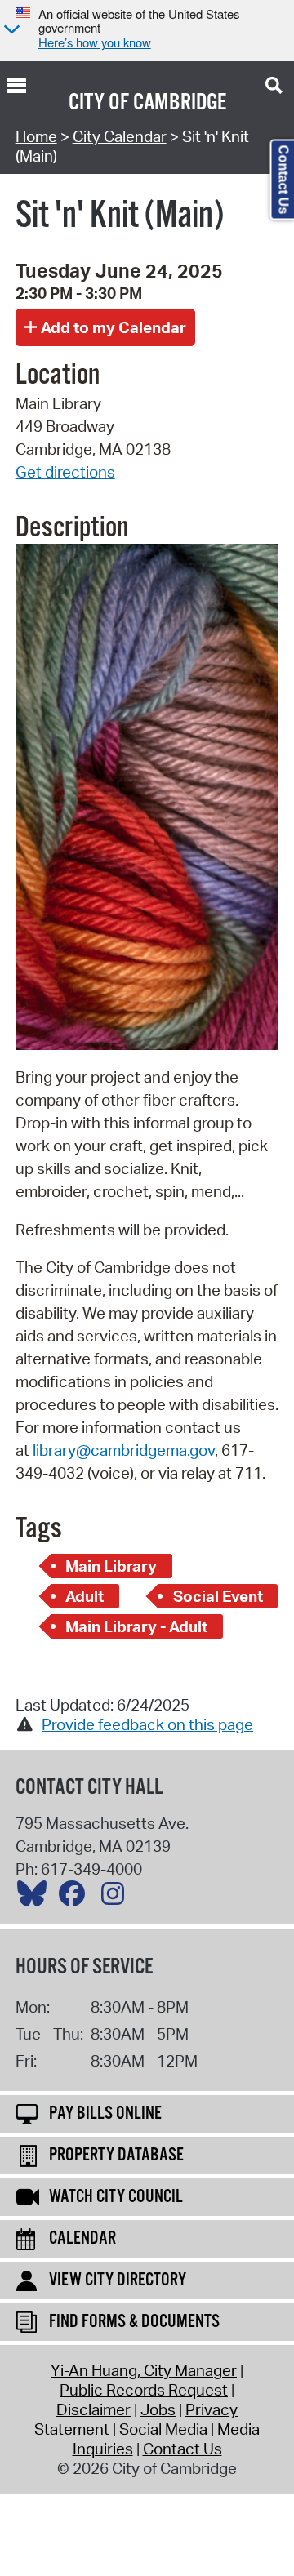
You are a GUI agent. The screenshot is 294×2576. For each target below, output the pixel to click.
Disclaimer (94, 2409)
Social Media (163, 2429)
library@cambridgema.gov (124, 1450)
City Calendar (120, 136)
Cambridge (180, 103)
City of (99, 103)
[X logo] (36, 1898)
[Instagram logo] (117, 1898)
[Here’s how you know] (10, 31)
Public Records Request (144, 2390)
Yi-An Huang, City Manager (144, 2370)
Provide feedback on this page (147, 1724)
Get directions (65, 472)
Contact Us (183, 2449)
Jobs (158, 2409)
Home (36, 136)
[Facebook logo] (76, 1898)
